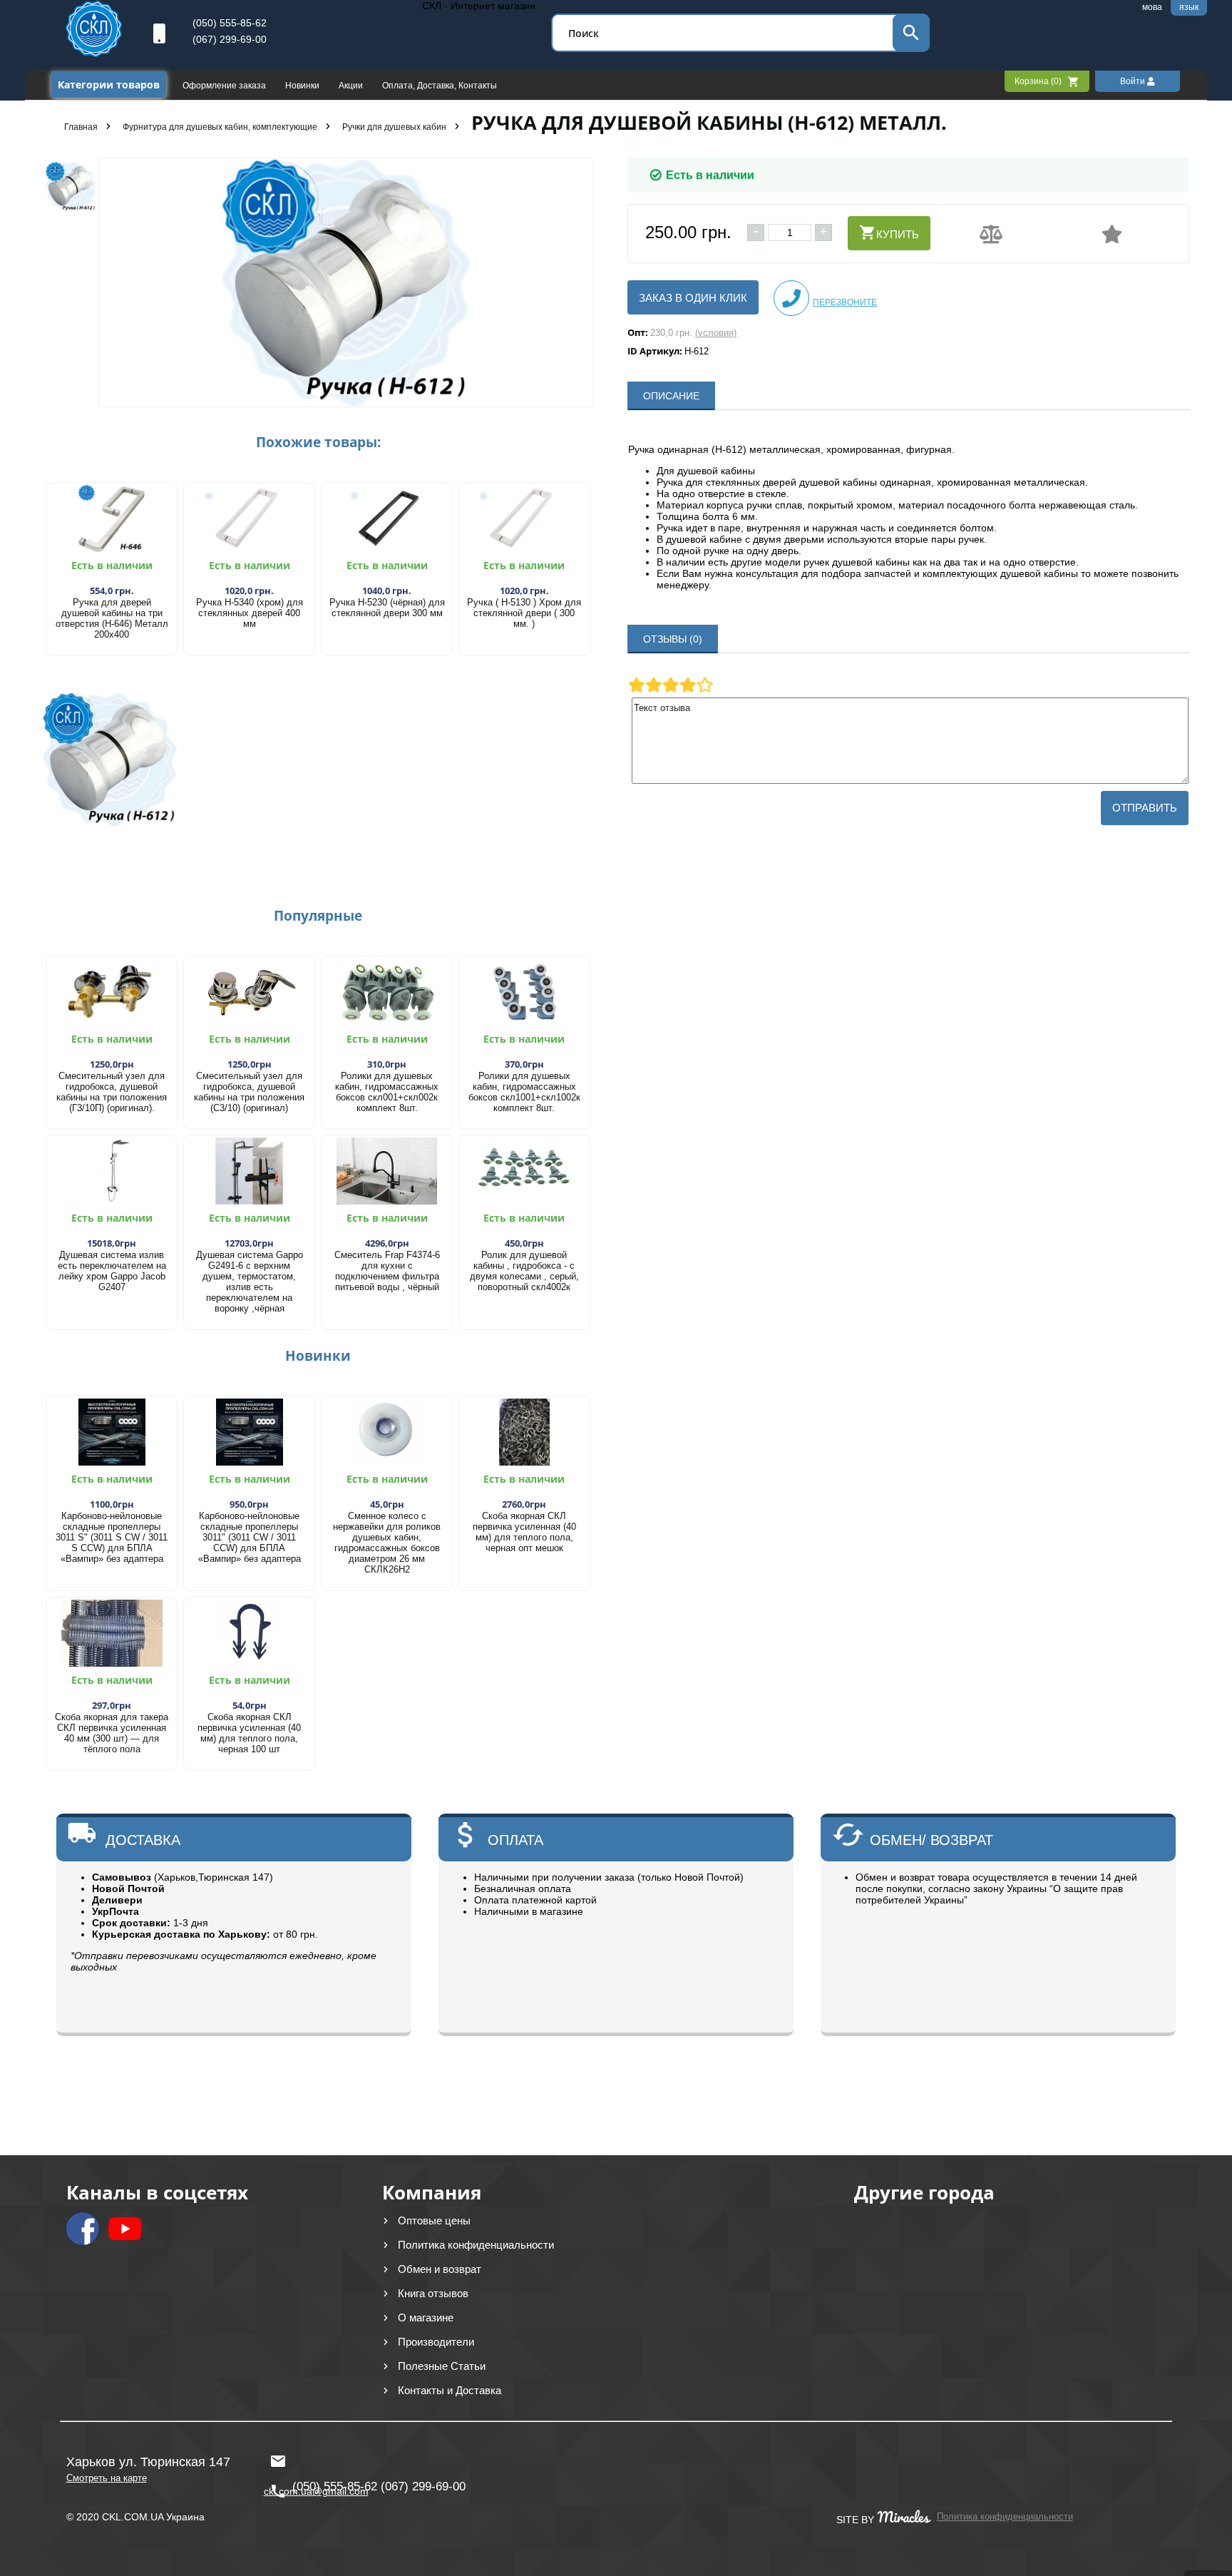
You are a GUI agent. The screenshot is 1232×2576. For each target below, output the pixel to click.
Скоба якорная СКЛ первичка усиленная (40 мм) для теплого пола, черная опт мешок (524, 1532)
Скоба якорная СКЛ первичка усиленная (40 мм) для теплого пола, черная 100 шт (249, 1733)
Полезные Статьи (442, 2366)
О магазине (426, 2317)
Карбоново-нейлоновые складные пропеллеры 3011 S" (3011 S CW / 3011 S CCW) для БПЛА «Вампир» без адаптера (112, 1537)
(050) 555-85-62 (230, 23)
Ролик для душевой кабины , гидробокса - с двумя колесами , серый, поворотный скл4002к (524, 1271)
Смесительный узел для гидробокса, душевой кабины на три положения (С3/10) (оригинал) (249, 1092)
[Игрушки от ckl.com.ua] (94, 53)
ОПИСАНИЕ (671, 396)
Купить (898, 234)
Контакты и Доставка (450, 2390)
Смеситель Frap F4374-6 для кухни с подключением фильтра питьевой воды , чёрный (387, 1271)
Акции (352, 86)
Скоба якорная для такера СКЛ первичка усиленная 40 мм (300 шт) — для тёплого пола (112, 1733)
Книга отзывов (433, 2293)
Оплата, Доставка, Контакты (440, 86)
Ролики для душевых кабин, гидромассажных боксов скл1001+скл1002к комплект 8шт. (524, 1092)
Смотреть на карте (107, 2478)
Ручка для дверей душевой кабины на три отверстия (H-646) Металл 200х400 (112, 618)
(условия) (716, 333)
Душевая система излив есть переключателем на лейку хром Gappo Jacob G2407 (112, 1271)
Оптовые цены (434, 2220)
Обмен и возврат (440, 2269)
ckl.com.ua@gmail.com (313, 2455)
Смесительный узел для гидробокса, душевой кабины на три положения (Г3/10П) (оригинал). (112, 1092)
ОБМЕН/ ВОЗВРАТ (931, 1840)
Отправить (1145, 808)
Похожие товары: (318, 442)
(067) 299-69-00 (230, 39)
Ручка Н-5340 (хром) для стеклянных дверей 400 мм (250, 613)
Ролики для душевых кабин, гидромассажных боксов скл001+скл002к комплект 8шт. (387, 1092)
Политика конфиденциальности (476, 2245)
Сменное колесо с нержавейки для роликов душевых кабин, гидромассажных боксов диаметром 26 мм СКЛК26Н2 (387, 1543)
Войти (1134, 81)
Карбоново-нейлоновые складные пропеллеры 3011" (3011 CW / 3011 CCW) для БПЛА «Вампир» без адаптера (250, 1537)
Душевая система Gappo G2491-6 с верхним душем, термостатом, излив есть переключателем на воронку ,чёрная (250, 1282)
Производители (436, 2342)
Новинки (303, 86)
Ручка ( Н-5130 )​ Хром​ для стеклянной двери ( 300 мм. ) (524, 613)
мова (1152, 7)
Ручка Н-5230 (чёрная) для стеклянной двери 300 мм (387, 608)
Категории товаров (109, 85)
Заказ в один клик (693, 298)
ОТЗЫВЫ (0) (673, 639)
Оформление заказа (225, 86)
